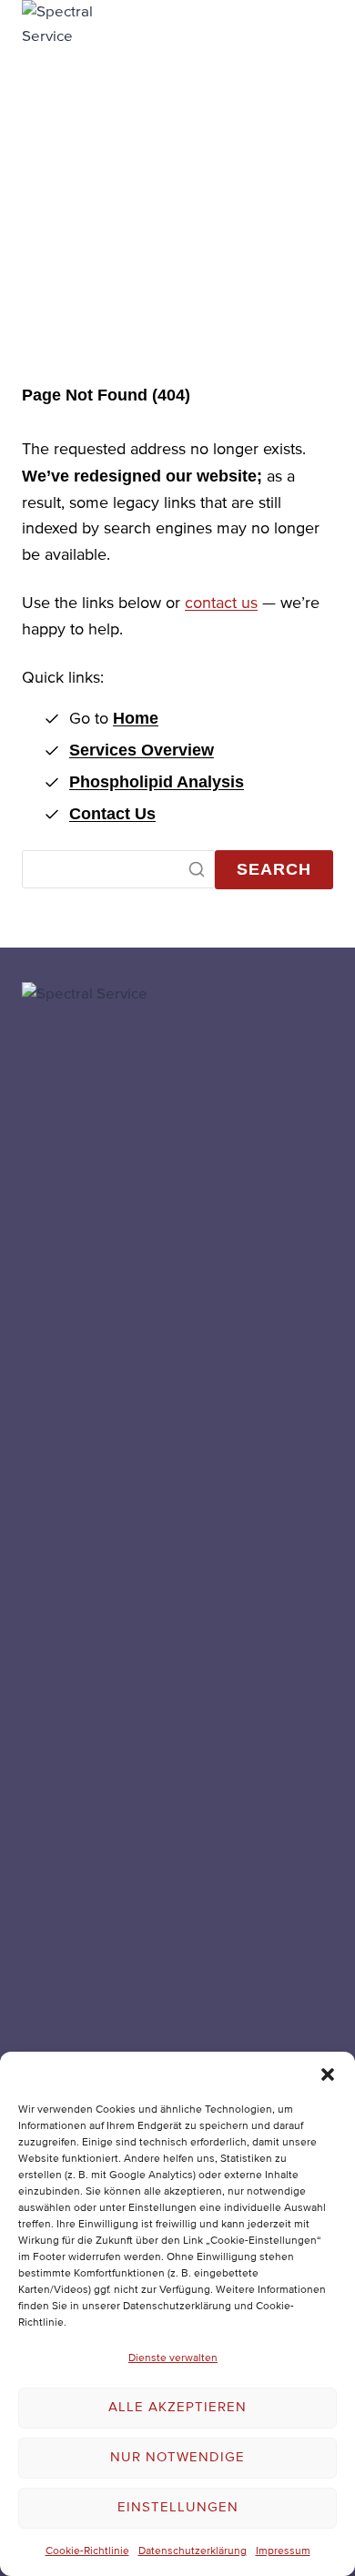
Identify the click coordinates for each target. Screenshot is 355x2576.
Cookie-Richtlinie (87, 2551)
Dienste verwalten (173, 2358)
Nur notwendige (177, 2457)
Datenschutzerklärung (193, 2551)
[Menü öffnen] (311, 682)
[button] (328, 2074)
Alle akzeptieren (177, 2407)
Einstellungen (178, 2507)
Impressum (283, 2551)
